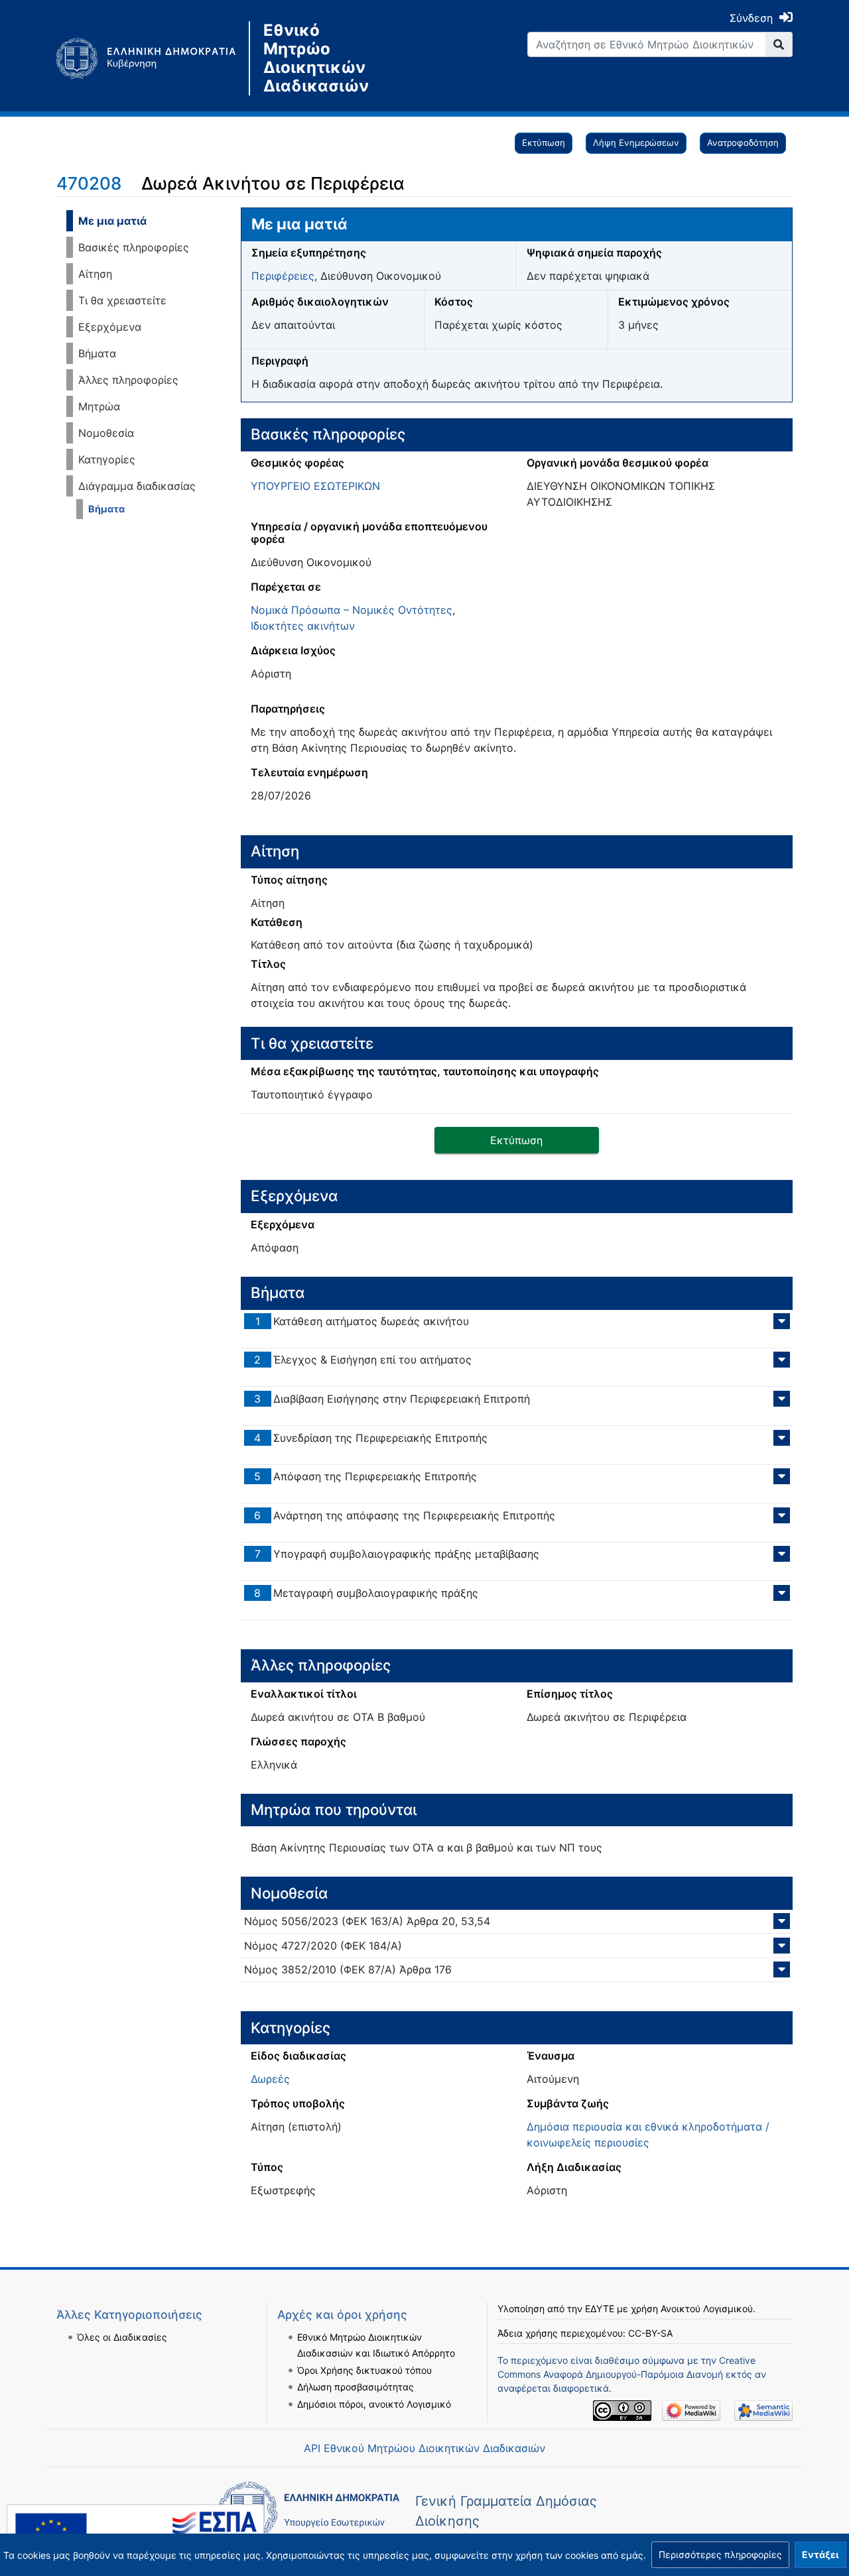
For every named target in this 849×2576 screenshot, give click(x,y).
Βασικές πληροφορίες (134, 247)
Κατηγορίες (107, 459)
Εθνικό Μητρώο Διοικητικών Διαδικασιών (316, 58)
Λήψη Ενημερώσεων (636, 143)
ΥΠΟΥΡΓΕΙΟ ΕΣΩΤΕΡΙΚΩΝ (315, 486)
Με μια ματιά (112, 221)
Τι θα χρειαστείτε (122, 300)
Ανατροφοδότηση (743, 143)
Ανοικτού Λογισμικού (707, 2309)
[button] (720, 2555)
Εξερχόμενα (110, 327)
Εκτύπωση (544, 143)
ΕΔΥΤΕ (600, 2309)
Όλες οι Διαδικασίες (122, 2337)
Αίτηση (95, 274)
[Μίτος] (153, 58)
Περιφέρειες (283, 276)
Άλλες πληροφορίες (128, 380)
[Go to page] (779, 44)
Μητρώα (99, 406)
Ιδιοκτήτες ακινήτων (303, 626)
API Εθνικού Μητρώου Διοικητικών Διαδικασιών (424, 2448)
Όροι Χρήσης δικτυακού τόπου (364, 2370)
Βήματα (97, 353)
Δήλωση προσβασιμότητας (356, 2387)
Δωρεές (270, 2079)
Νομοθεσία (106, 433)
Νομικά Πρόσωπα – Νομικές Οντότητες (352, 610)
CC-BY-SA (650, 2333)
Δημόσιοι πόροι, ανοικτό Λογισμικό (374, 2404)
